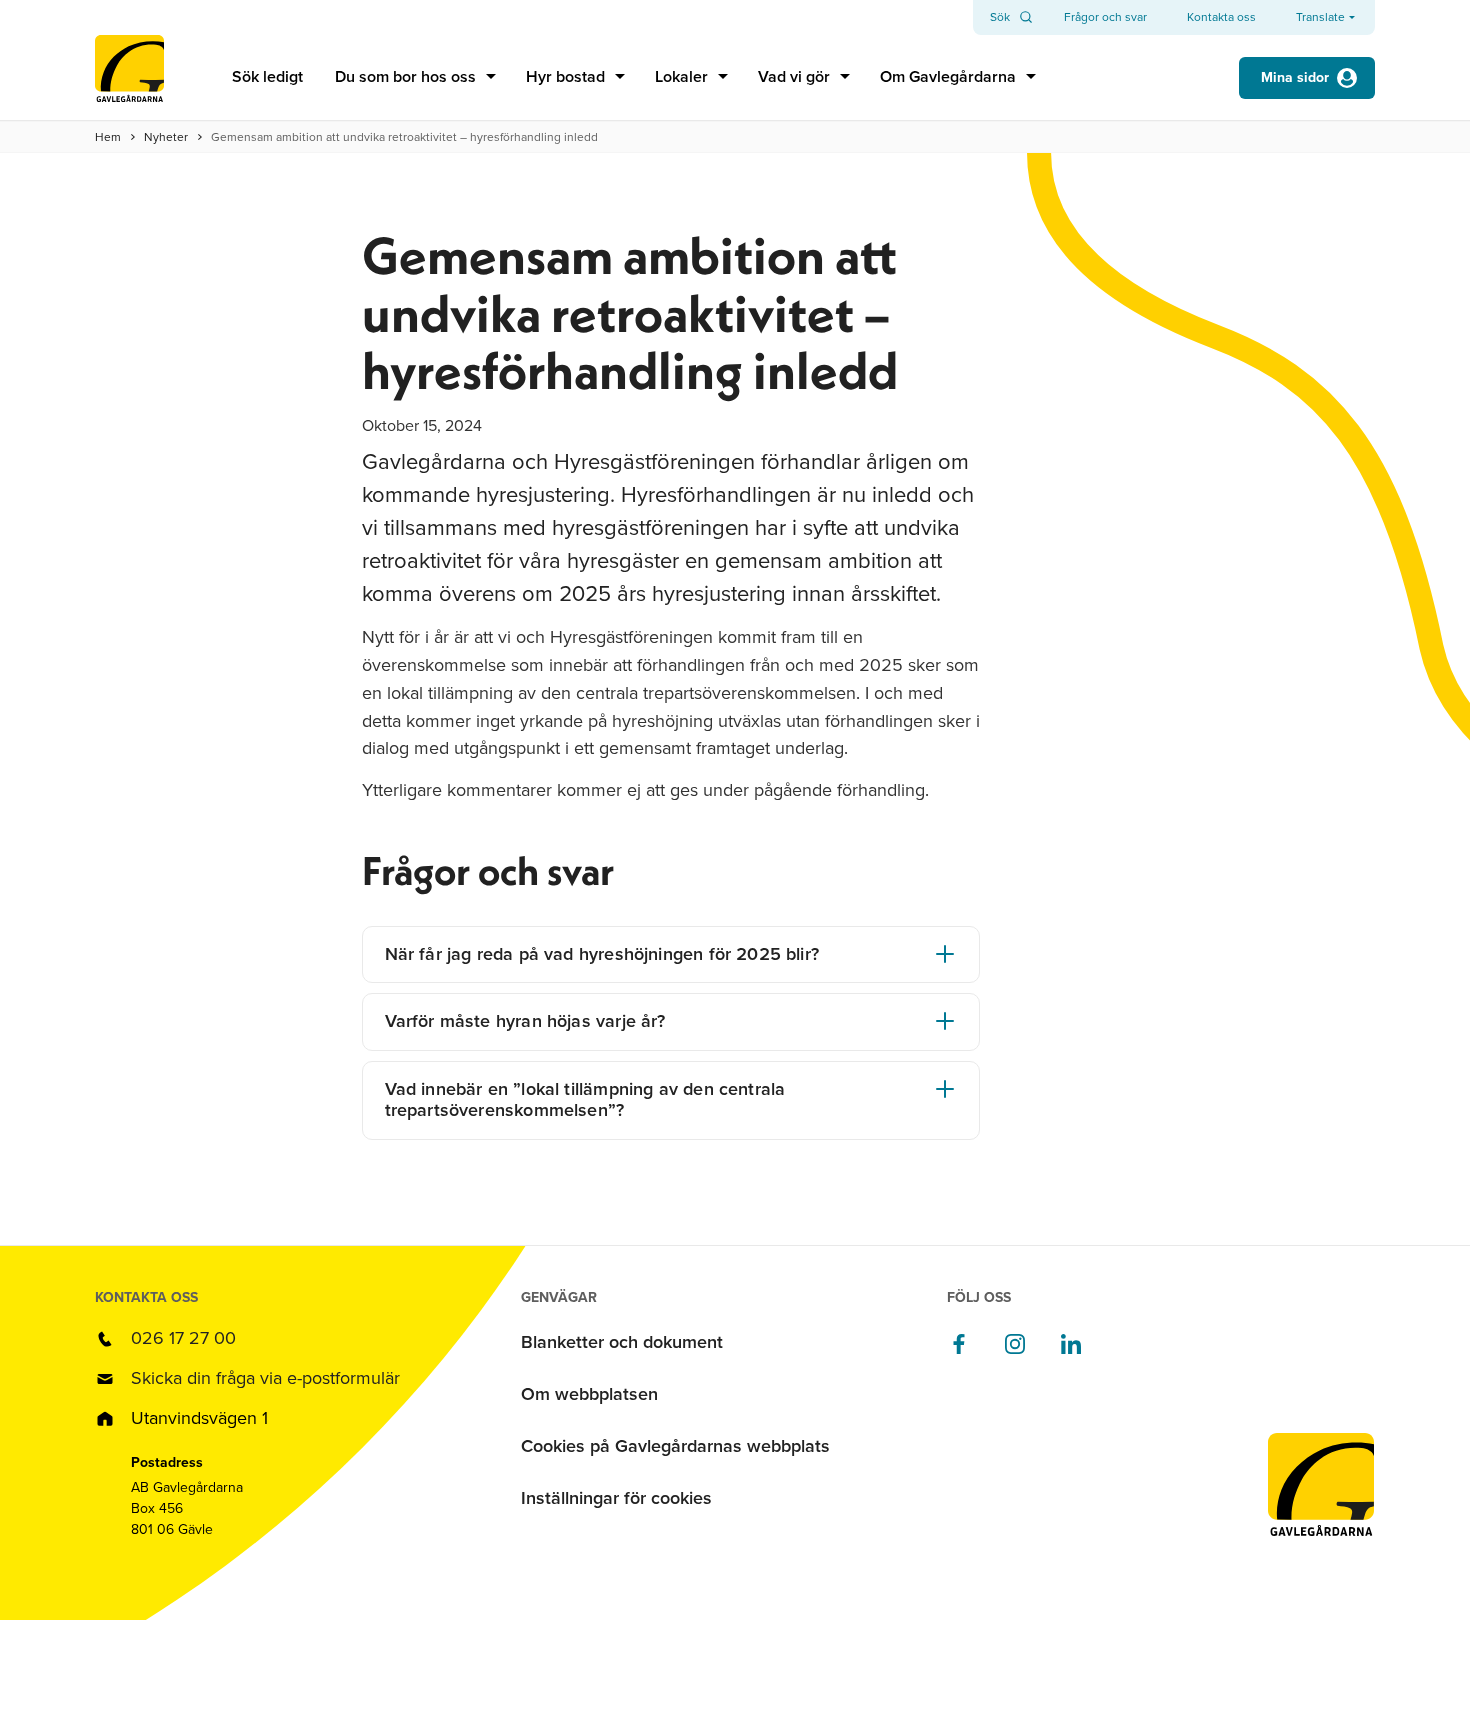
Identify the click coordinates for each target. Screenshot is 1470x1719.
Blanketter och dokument (622, 1342)
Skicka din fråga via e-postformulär (265, 1378)
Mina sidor (1295, 77)
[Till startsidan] (129, 77)
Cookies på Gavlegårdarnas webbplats (675, 1446)
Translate (1320, 17)
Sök (1000, 17)
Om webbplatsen (589, 1394)
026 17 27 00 (183, 1338)
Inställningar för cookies (616, 1498)
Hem (108, 137)
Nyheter (166, 137)
